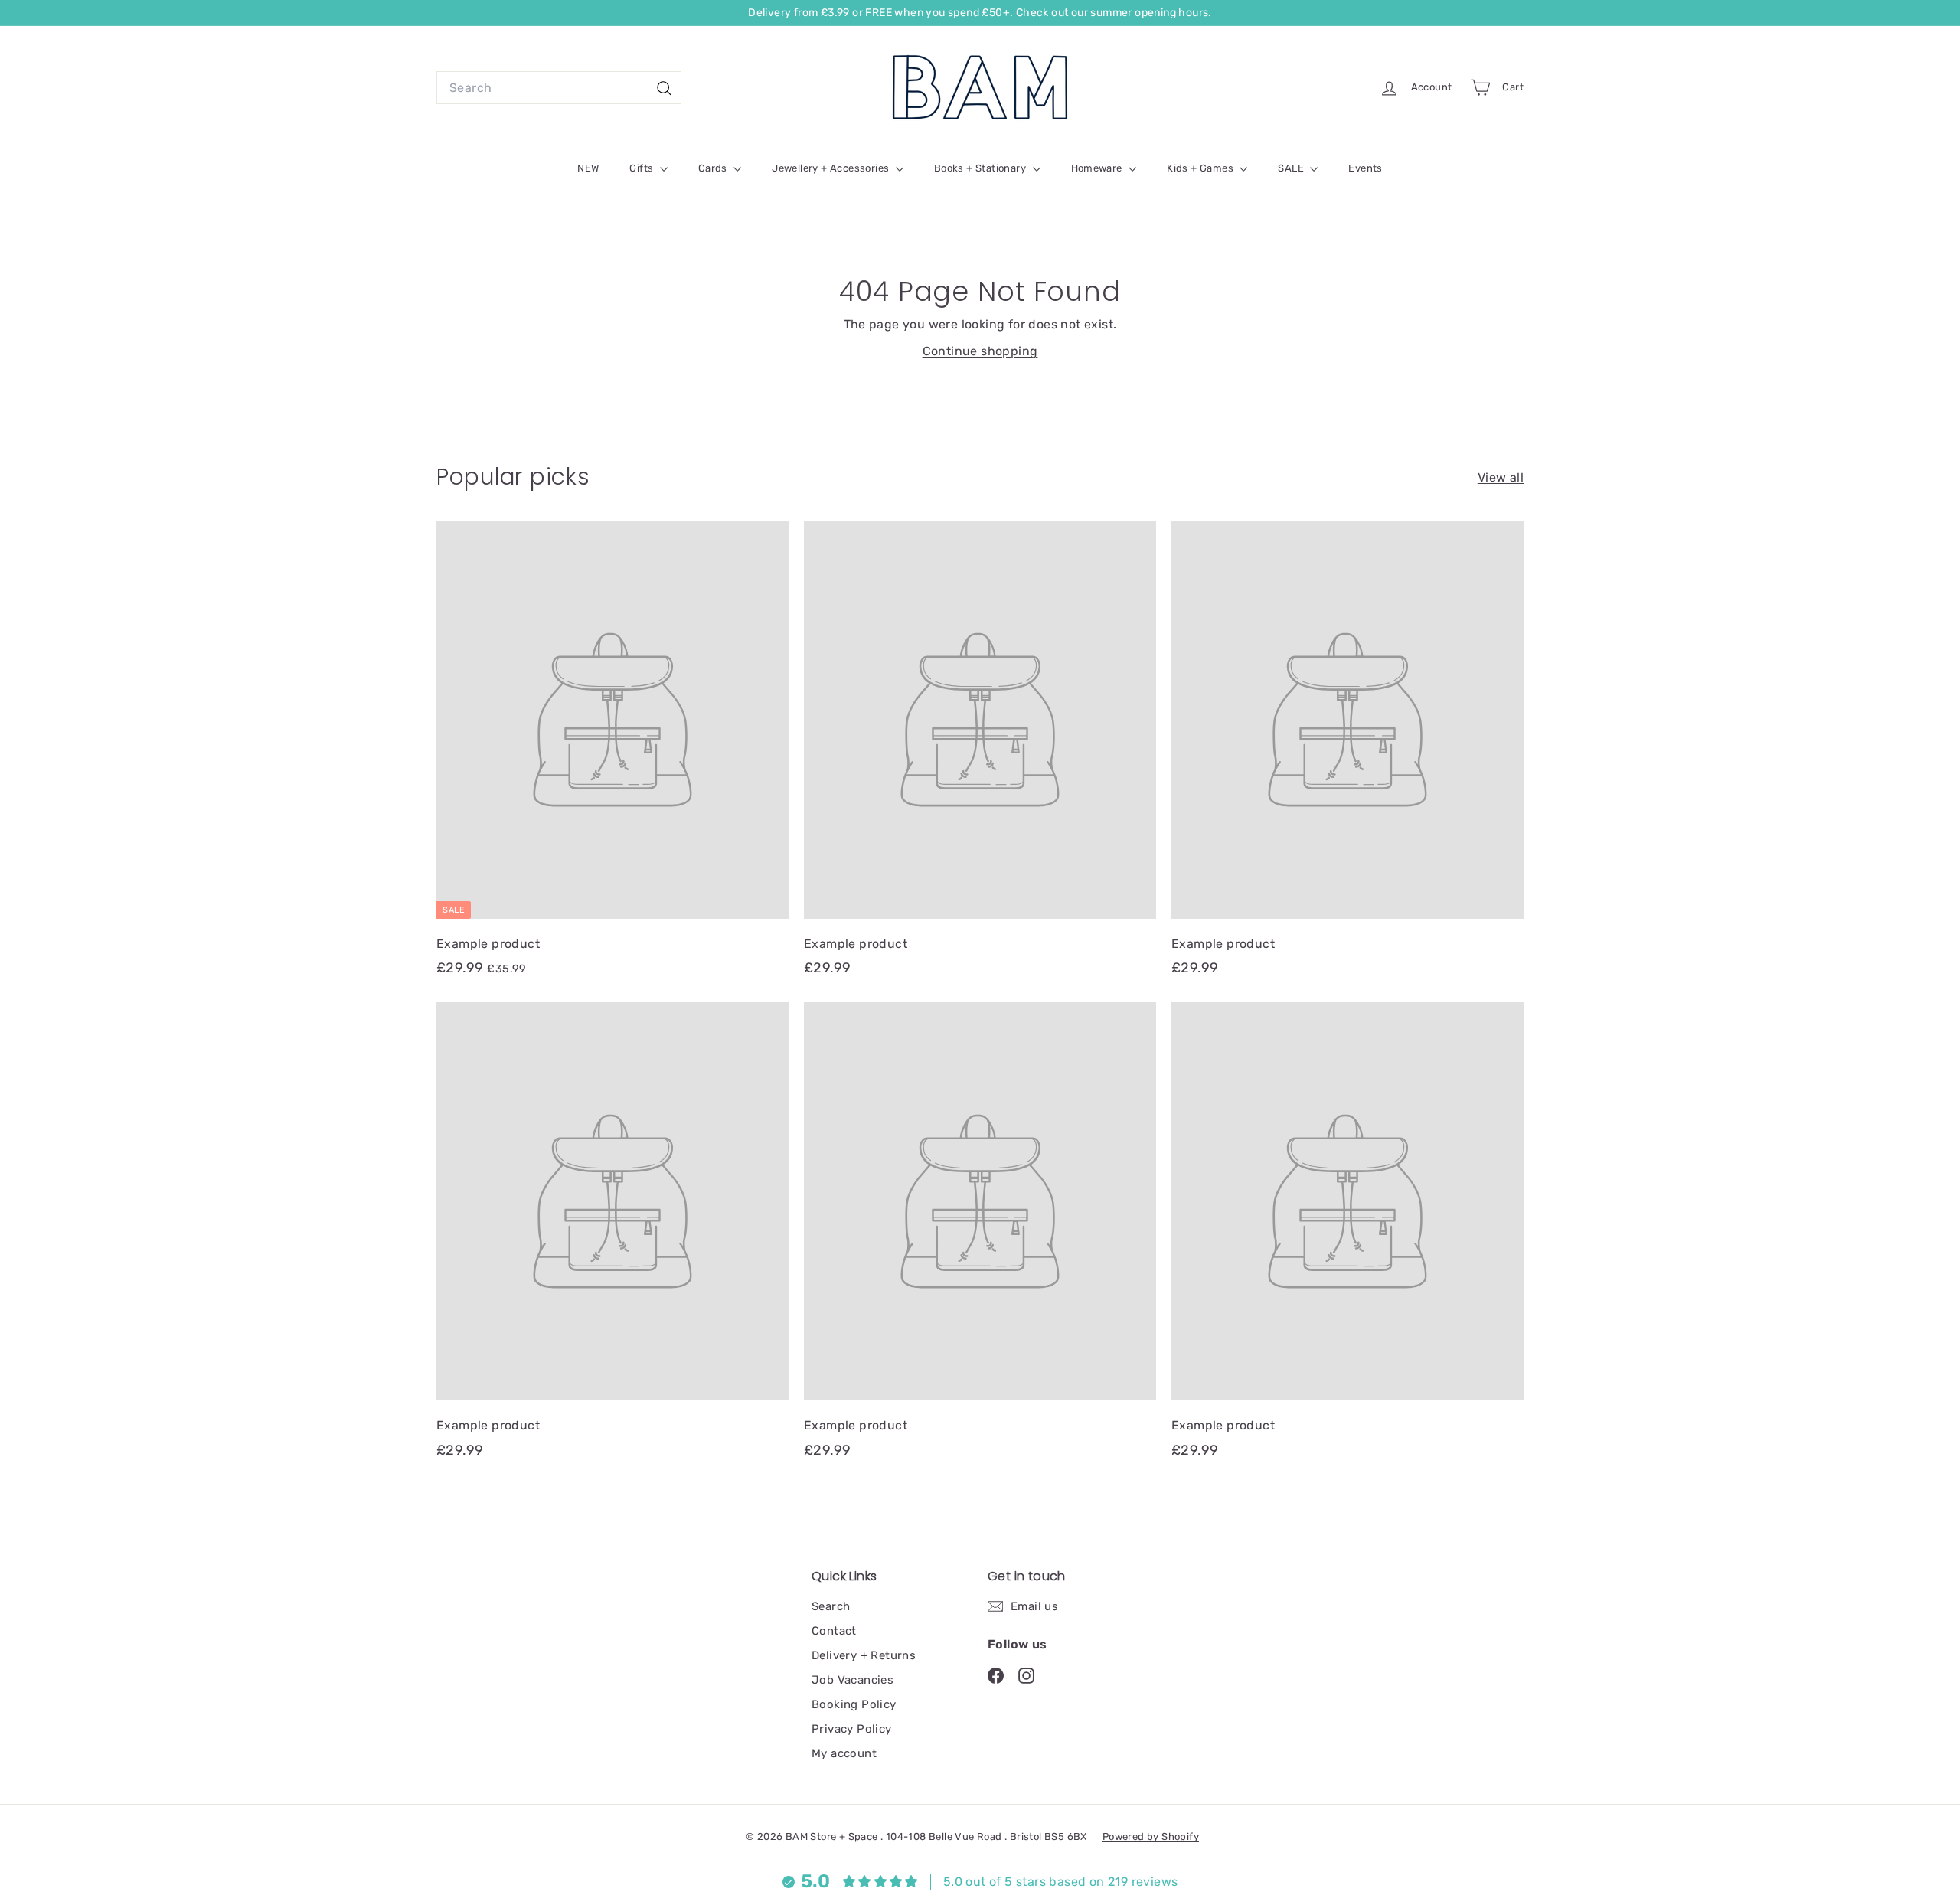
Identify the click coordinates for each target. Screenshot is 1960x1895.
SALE (1292, 168)
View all (1501, 477)
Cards (714, 168)
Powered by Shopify (1151, 1836)
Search (831, 1606)
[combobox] (559, 88)
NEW (588, 168)
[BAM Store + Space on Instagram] (1026, 1675)
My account (844, 1753)
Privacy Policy (852, 1729)
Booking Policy (854, 1704)
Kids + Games (1201, 168)
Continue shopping (980, 351)
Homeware (1098, 168)
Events (1365, 168)
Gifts (642, 168)
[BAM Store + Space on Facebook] (996, 1675)
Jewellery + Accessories (832, 168)
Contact (834, 1631)
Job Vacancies (853, 1680)
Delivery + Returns (864, 1655)
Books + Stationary (982, 168)
